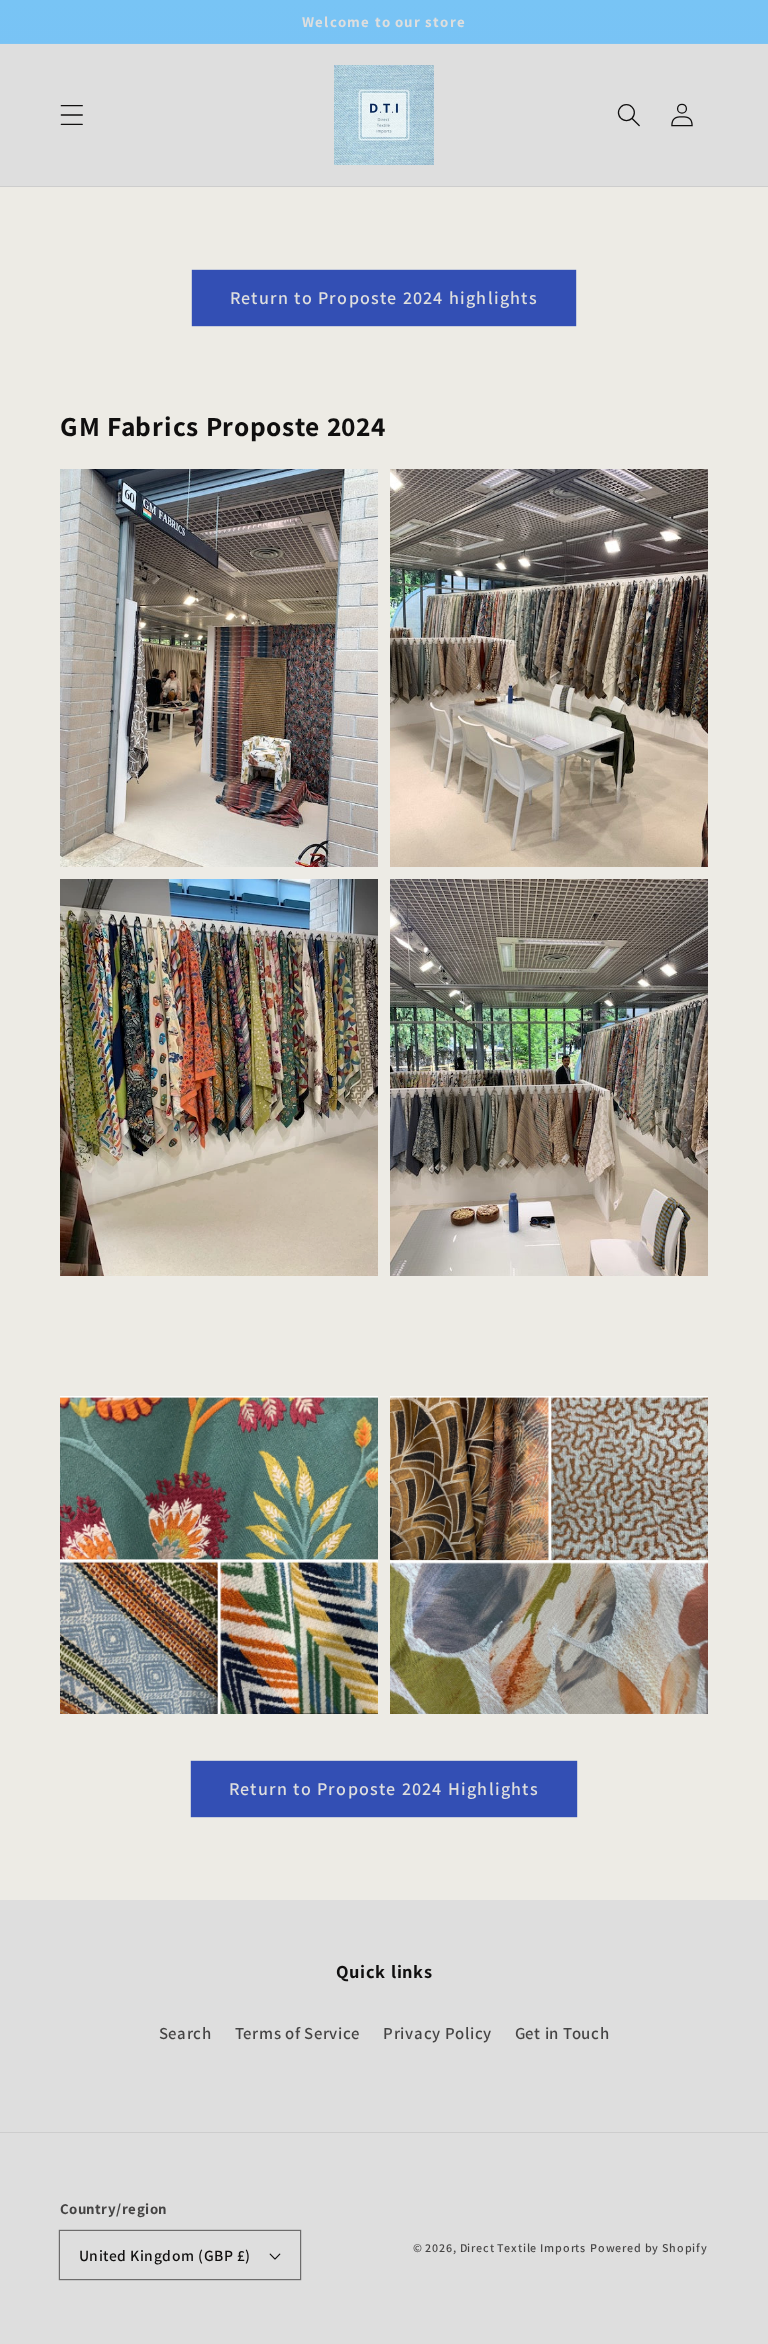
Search (185, 2033)
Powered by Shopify (649, 2247)
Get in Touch (562, 2033)
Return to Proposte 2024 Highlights (384, 1788)
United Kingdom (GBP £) (165, 2255)
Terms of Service (298, 2033)
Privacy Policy (437, 2033)
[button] (72, 115)
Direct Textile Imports (523, 2247)
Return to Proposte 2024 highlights (384, 297)
